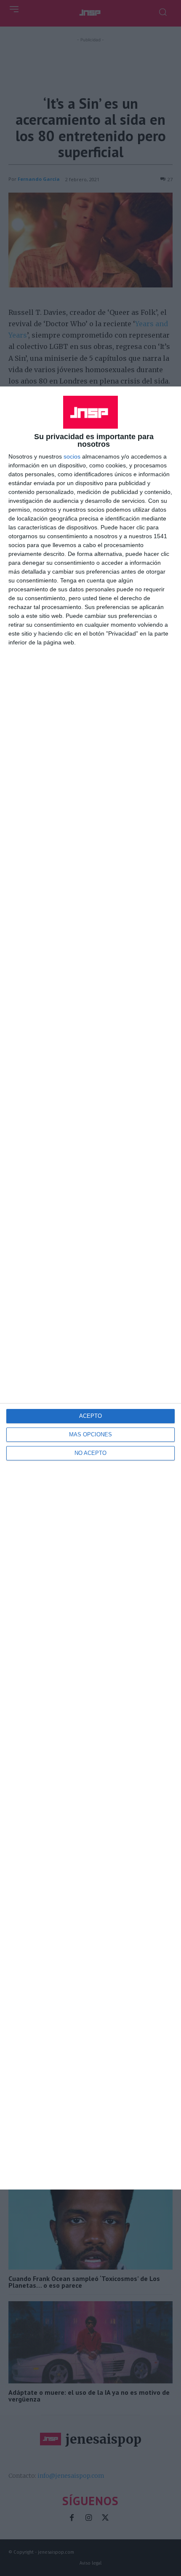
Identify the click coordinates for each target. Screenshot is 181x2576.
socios (72, 456)
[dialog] (90, 1288)
